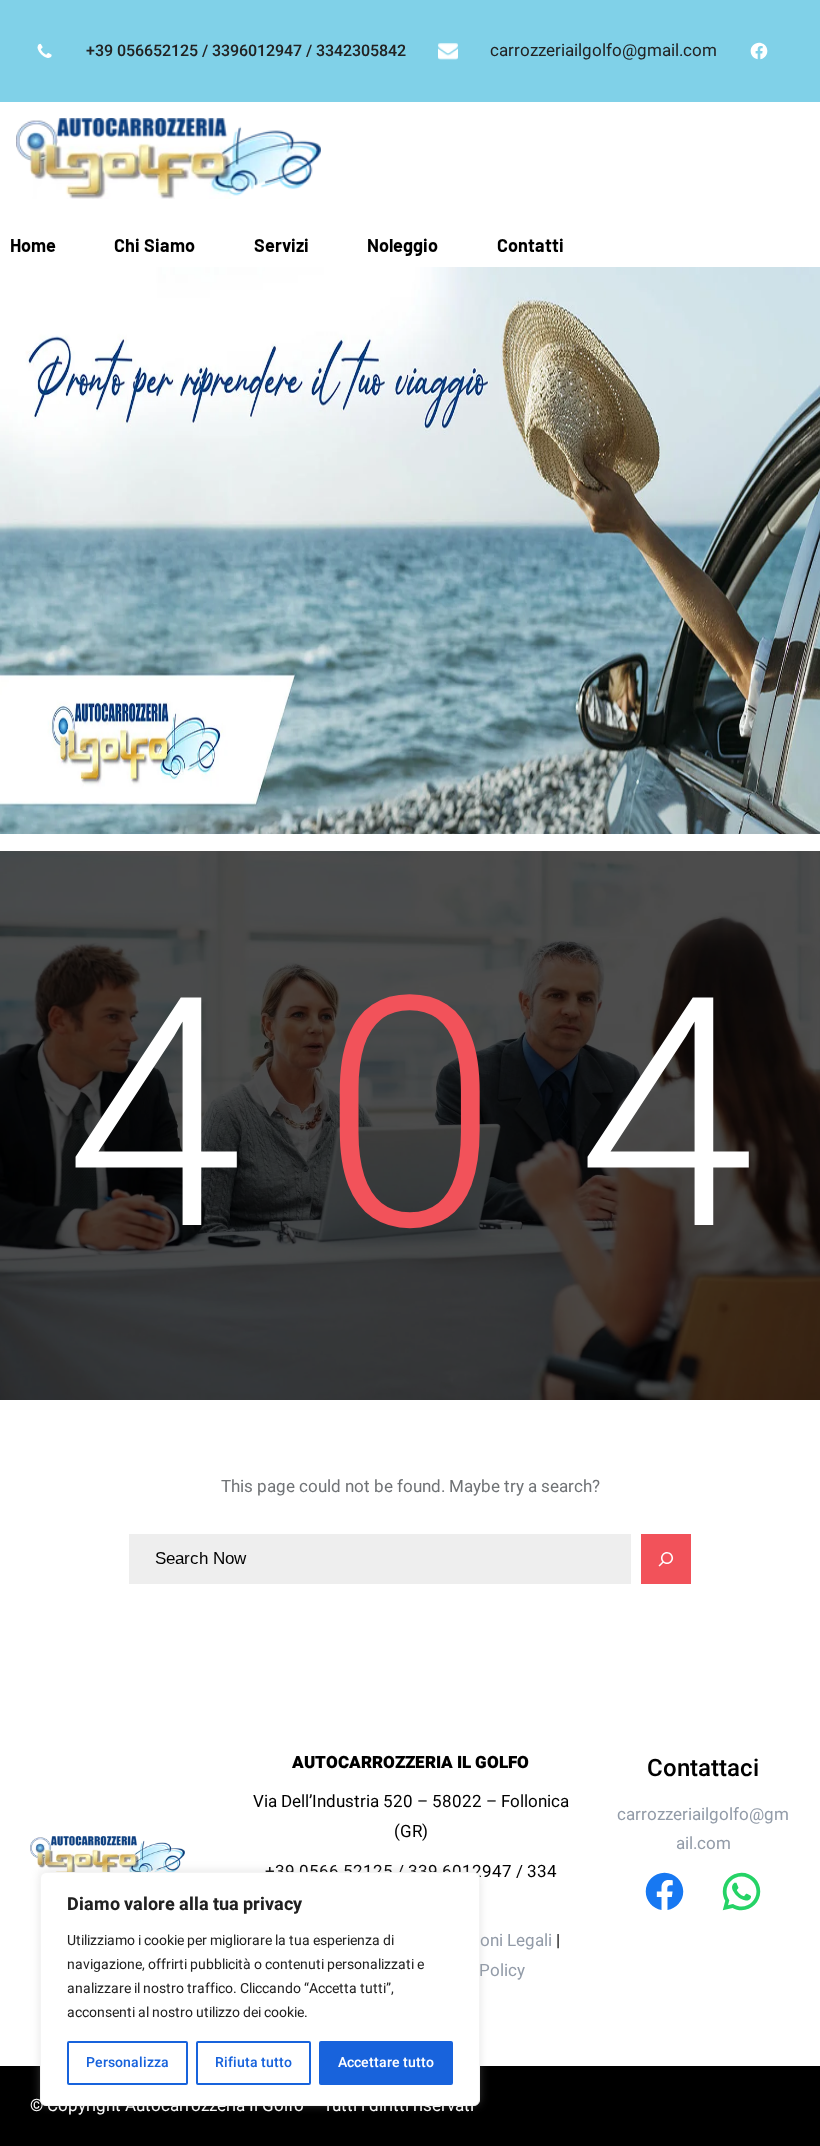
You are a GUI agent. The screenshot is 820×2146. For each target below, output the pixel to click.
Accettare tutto (386, 2062)
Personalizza (127, 2062)
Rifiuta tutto (253, 2062)
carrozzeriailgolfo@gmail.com (603, 50)
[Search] (666, 1559)
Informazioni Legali (482, 1940)
